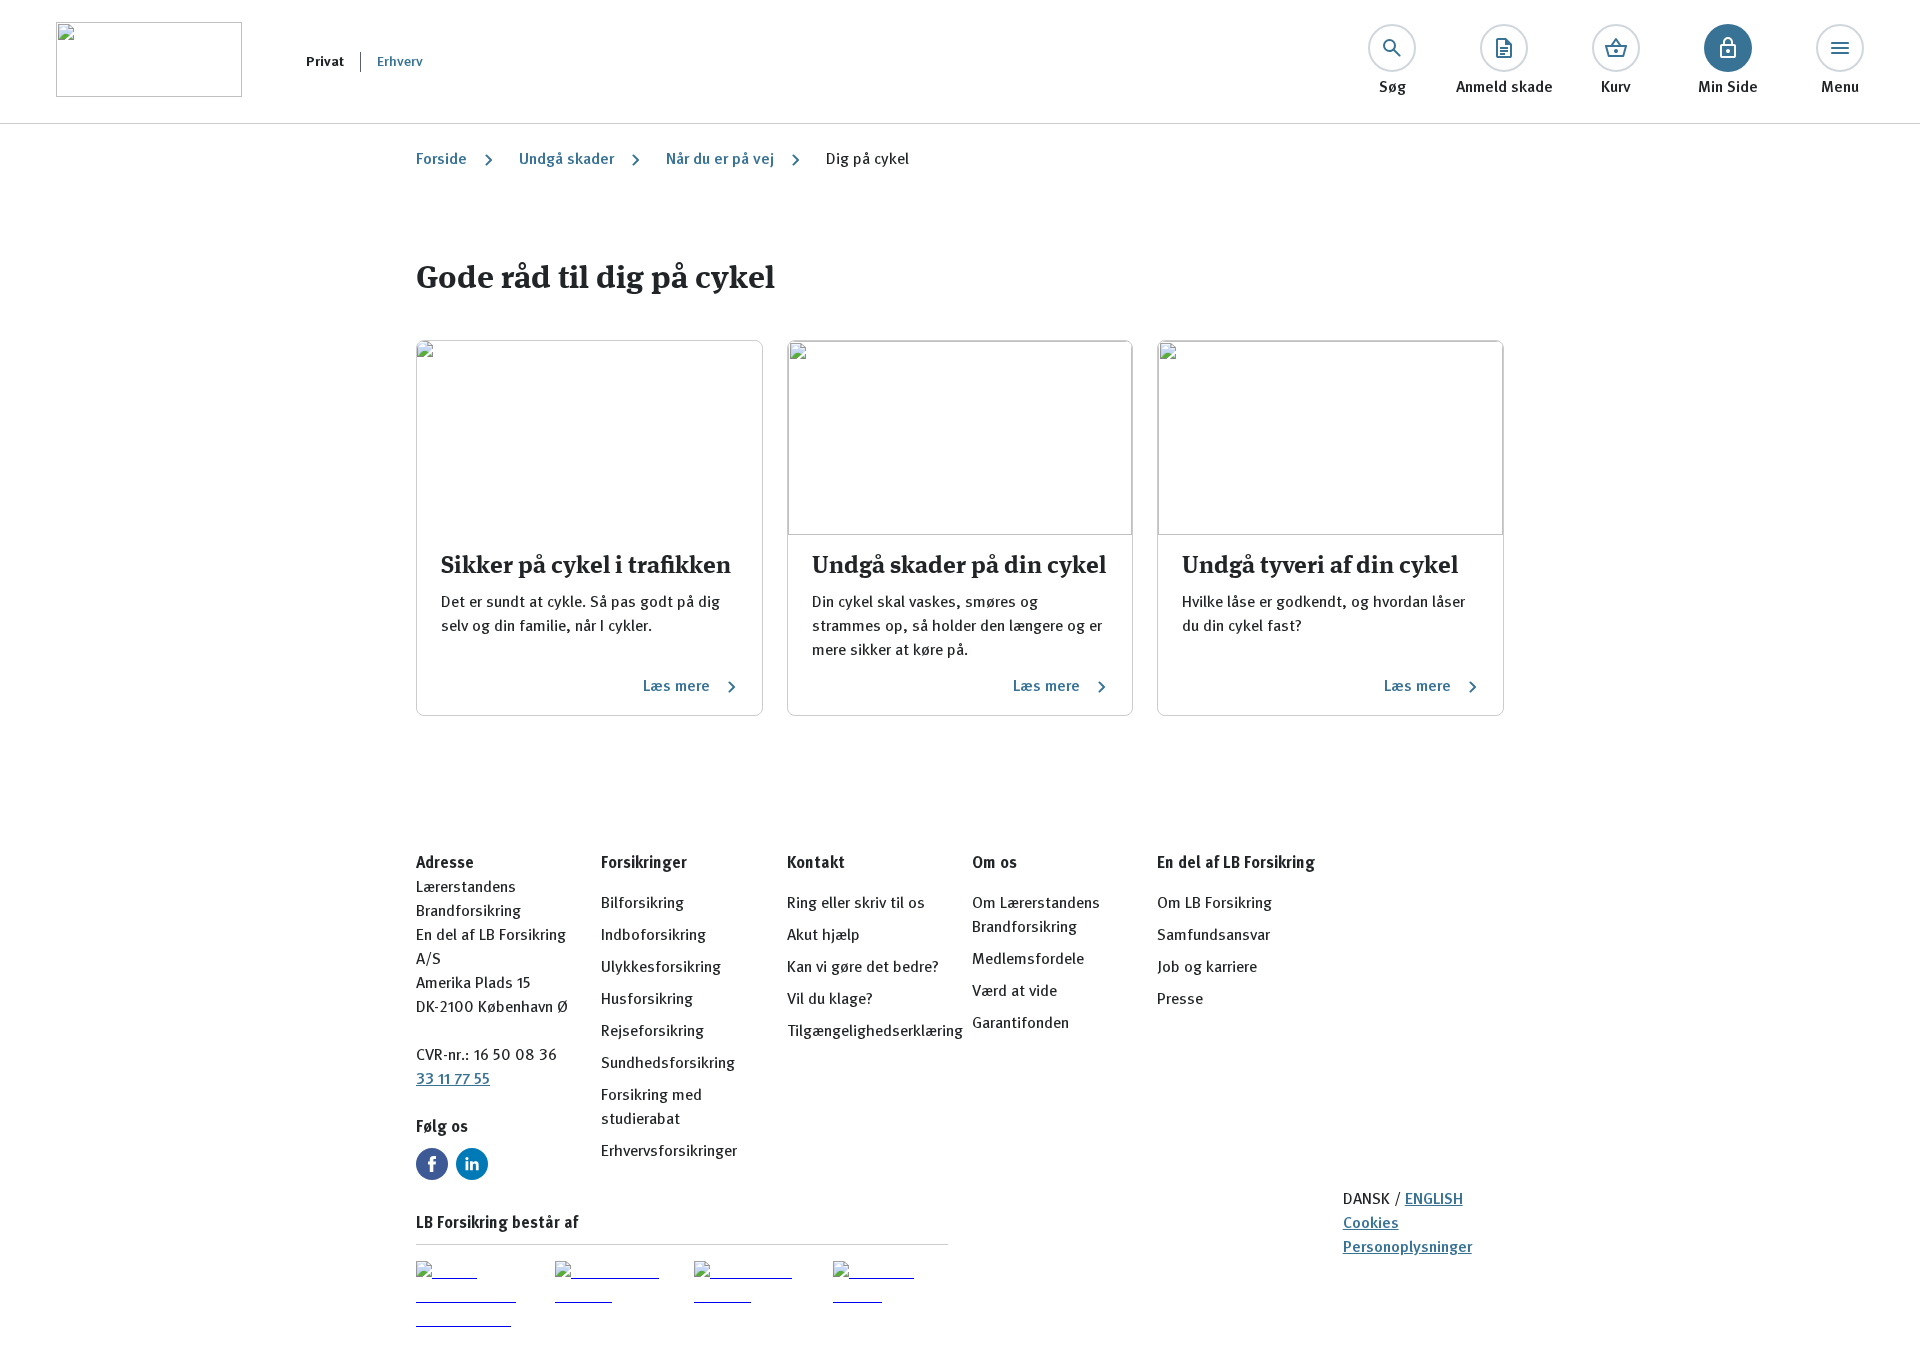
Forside (441, 160)
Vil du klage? (830, 1000)
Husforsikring (647, 1000)
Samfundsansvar (1213, 936)
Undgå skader (566, 160)
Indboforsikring (653, 936)
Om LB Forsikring (1214, 904)
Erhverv (400, 62)
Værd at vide (1014, 992)
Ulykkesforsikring (661, 968)
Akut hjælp (823, 936)
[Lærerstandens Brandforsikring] (149, 61)
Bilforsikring (642, 904)
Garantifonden (1020, 1024)
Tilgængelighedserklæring (875, 1032)
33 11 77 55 (453, 1080)
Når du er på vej (720, 160)
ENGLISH (1434, 1200)
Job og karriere (1207, 968)
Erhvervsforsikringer (669, 1152)
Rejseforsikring (652, 1032)
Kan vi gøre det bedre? (863, 968)
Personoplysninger (1407, 1248)
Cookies (1371, 1224)
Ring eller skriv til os (856, 904)
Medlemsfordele (1028, 960)
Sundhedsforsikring (668, 1064)
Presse (1180, 1000)
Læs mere (676, 687)
